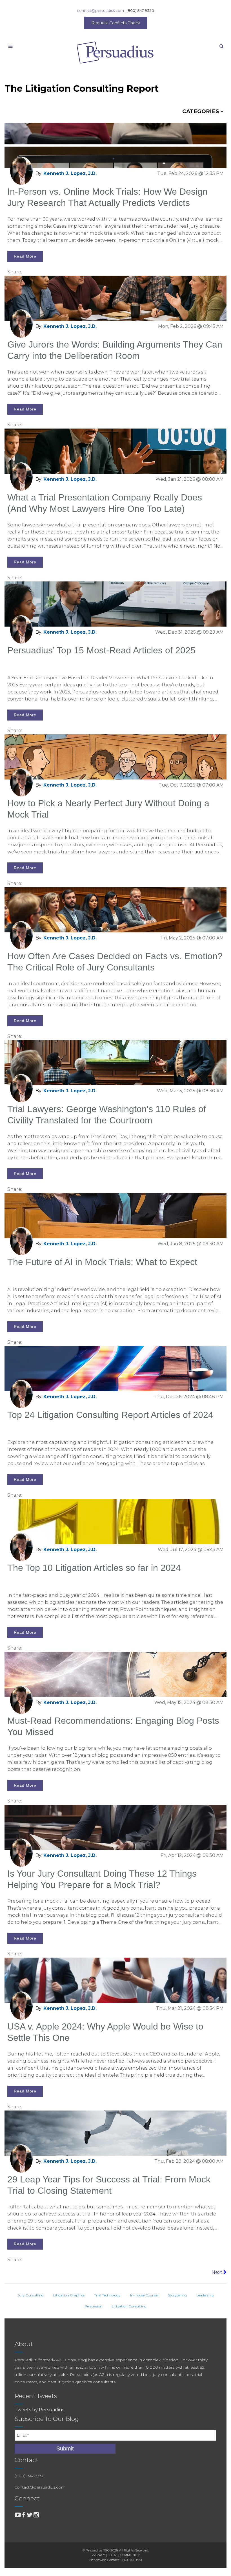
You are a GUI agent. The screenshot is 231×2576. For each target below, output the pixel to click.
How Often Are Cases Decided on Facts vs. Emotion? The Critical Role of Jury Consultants (115, 962)
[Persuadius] (115, 52)
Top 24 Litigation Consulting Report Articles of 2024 (110, 1415)
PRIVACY (98, 2555)
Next (217, 2272)
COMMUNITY (130, 2555)
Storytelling (177, 2295)
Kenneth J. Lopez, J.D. (70, 173)
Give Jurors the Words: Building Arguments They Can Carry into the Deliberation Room (115, 350)
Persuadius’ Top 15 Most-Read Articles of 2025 (101, 650)
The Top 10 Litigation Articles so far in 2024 (94, 1568)
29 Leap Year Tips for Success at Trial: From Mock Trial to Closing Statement (109, 2185)
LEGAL (113, 2555)
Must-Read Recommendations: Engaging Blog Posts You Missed (113, 1726)
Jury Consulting (31, 2295)
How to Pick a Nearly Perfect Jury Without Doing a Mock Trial (108, 809)
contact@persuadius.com (100, 10)
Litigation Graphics (69, 2295)
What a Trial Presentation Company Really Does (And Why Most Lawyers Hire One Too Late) (105, 503)
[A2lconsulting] (18, 2515)
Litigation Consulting (129, 2306)
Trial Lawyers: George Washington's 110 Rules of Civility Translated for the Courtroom (107, 1115)
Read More (25, 256)
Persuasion (93, 2306)
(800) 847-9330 (140, 10)
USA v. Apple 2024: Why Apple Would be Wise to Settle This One (105, 2032)
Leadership (205, 2295)
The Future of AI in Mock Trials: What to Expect (102, 1262)
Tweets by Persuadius (39, 2410)
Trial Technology (107, 2295)
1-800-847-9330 (131, 2560)
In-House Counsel (144, 2295)
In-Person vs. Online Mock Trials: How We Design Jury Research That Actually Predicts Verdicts (107, 197)
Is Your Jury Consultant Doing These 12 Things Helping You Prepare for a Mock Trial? (102, 1879)
